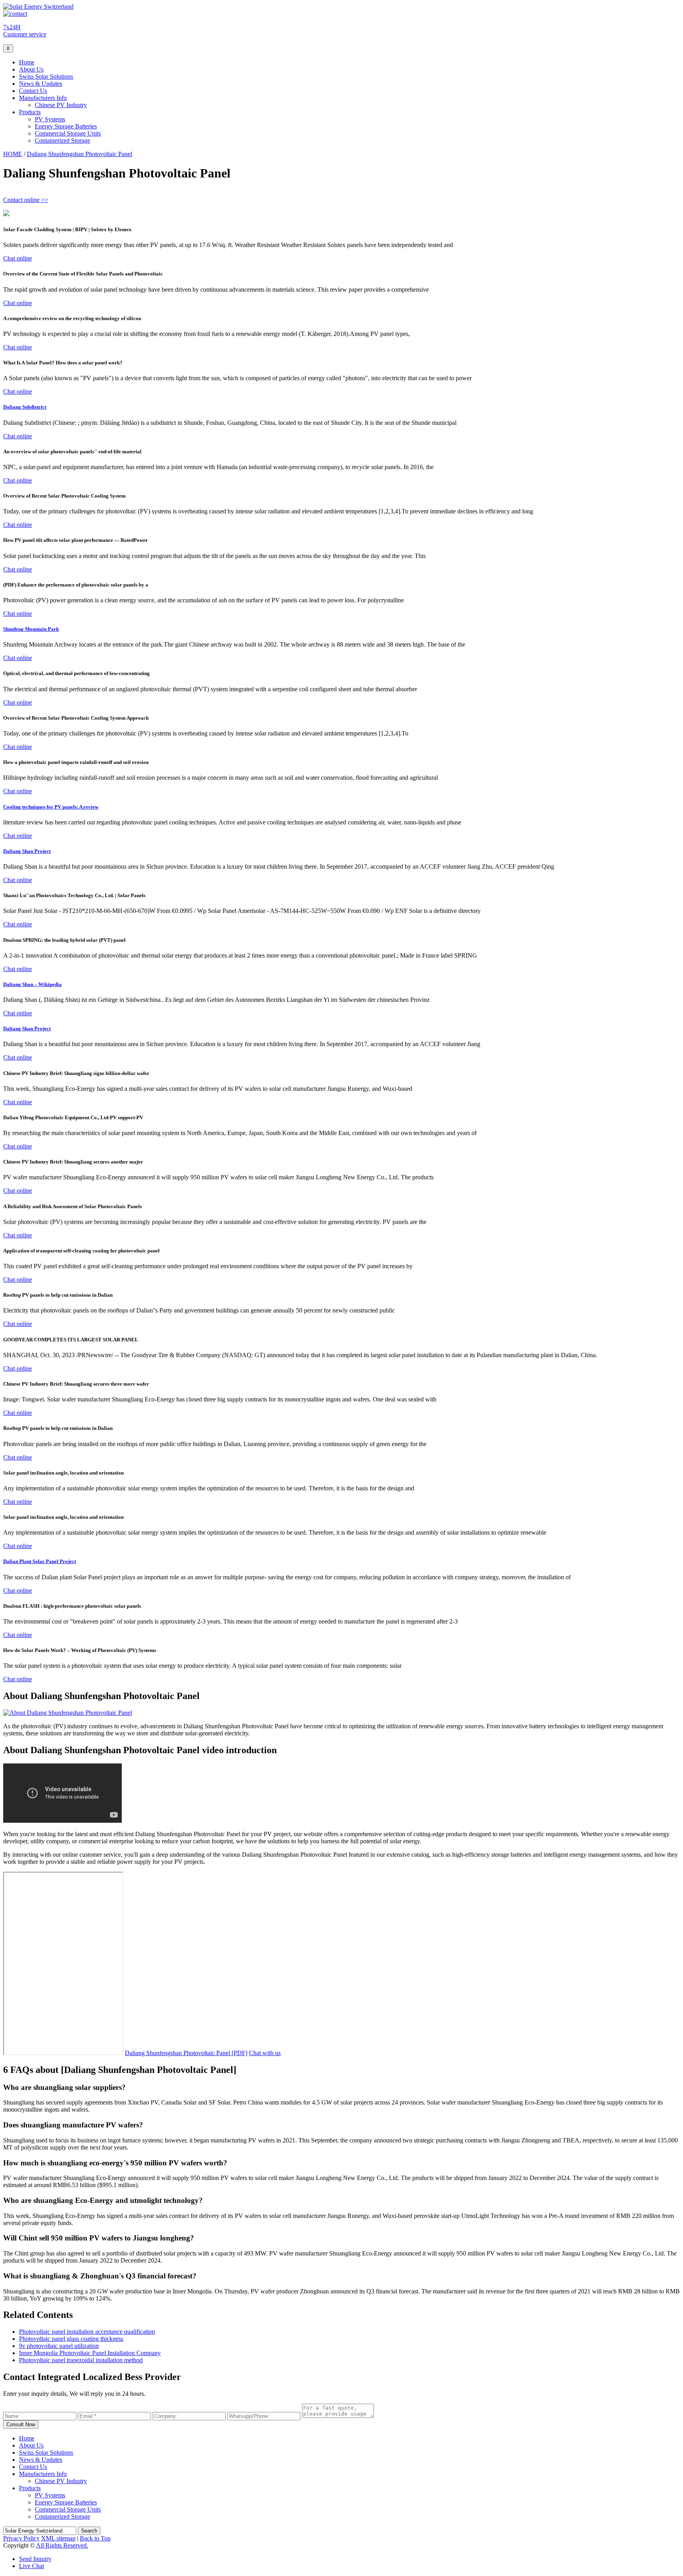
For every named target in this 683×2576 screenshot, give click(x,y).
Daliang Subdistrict (25, 407)
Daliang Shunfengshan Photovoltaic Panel (79, 154)
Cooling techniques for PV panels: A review (51, 807)
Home (27, 62)
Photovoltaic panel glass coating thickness (71, 2339)
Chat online (18, 258)
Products (30, 112)
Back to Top (95, 2538)
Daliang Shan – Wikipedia (32, 984)
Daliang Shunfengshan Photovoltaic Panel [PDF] (186, 2053)
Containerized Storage (62, 140)
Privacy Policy (21, 2538)
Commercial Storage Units (68, 133)
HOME (13, 154)
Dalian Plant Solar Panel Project (40, 1561)
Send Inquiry (35, 2559)
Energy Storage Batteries (66, 126)
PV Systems (50, 119)
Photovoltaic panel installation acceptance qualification (87, 2332)
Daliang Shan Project (27, 851)
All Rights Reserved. (62, 2545)
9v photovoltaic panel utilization (59, 2346)
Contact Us (33, 91)
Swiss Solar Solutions (46, 76)
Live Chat (31, 2566)
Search (89, 2531)
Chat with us (265, 2053)
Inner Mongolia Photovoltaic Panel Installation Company (90, 2353)
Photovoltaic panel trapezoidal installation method (81, 2360)
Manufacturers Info (43, 98)
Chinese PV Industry (61, 105)
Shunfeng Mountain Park (31, 629)
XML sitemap (58, 2538)
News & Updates (41, 84)
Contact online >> (26, 200)
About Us (31, 69)
